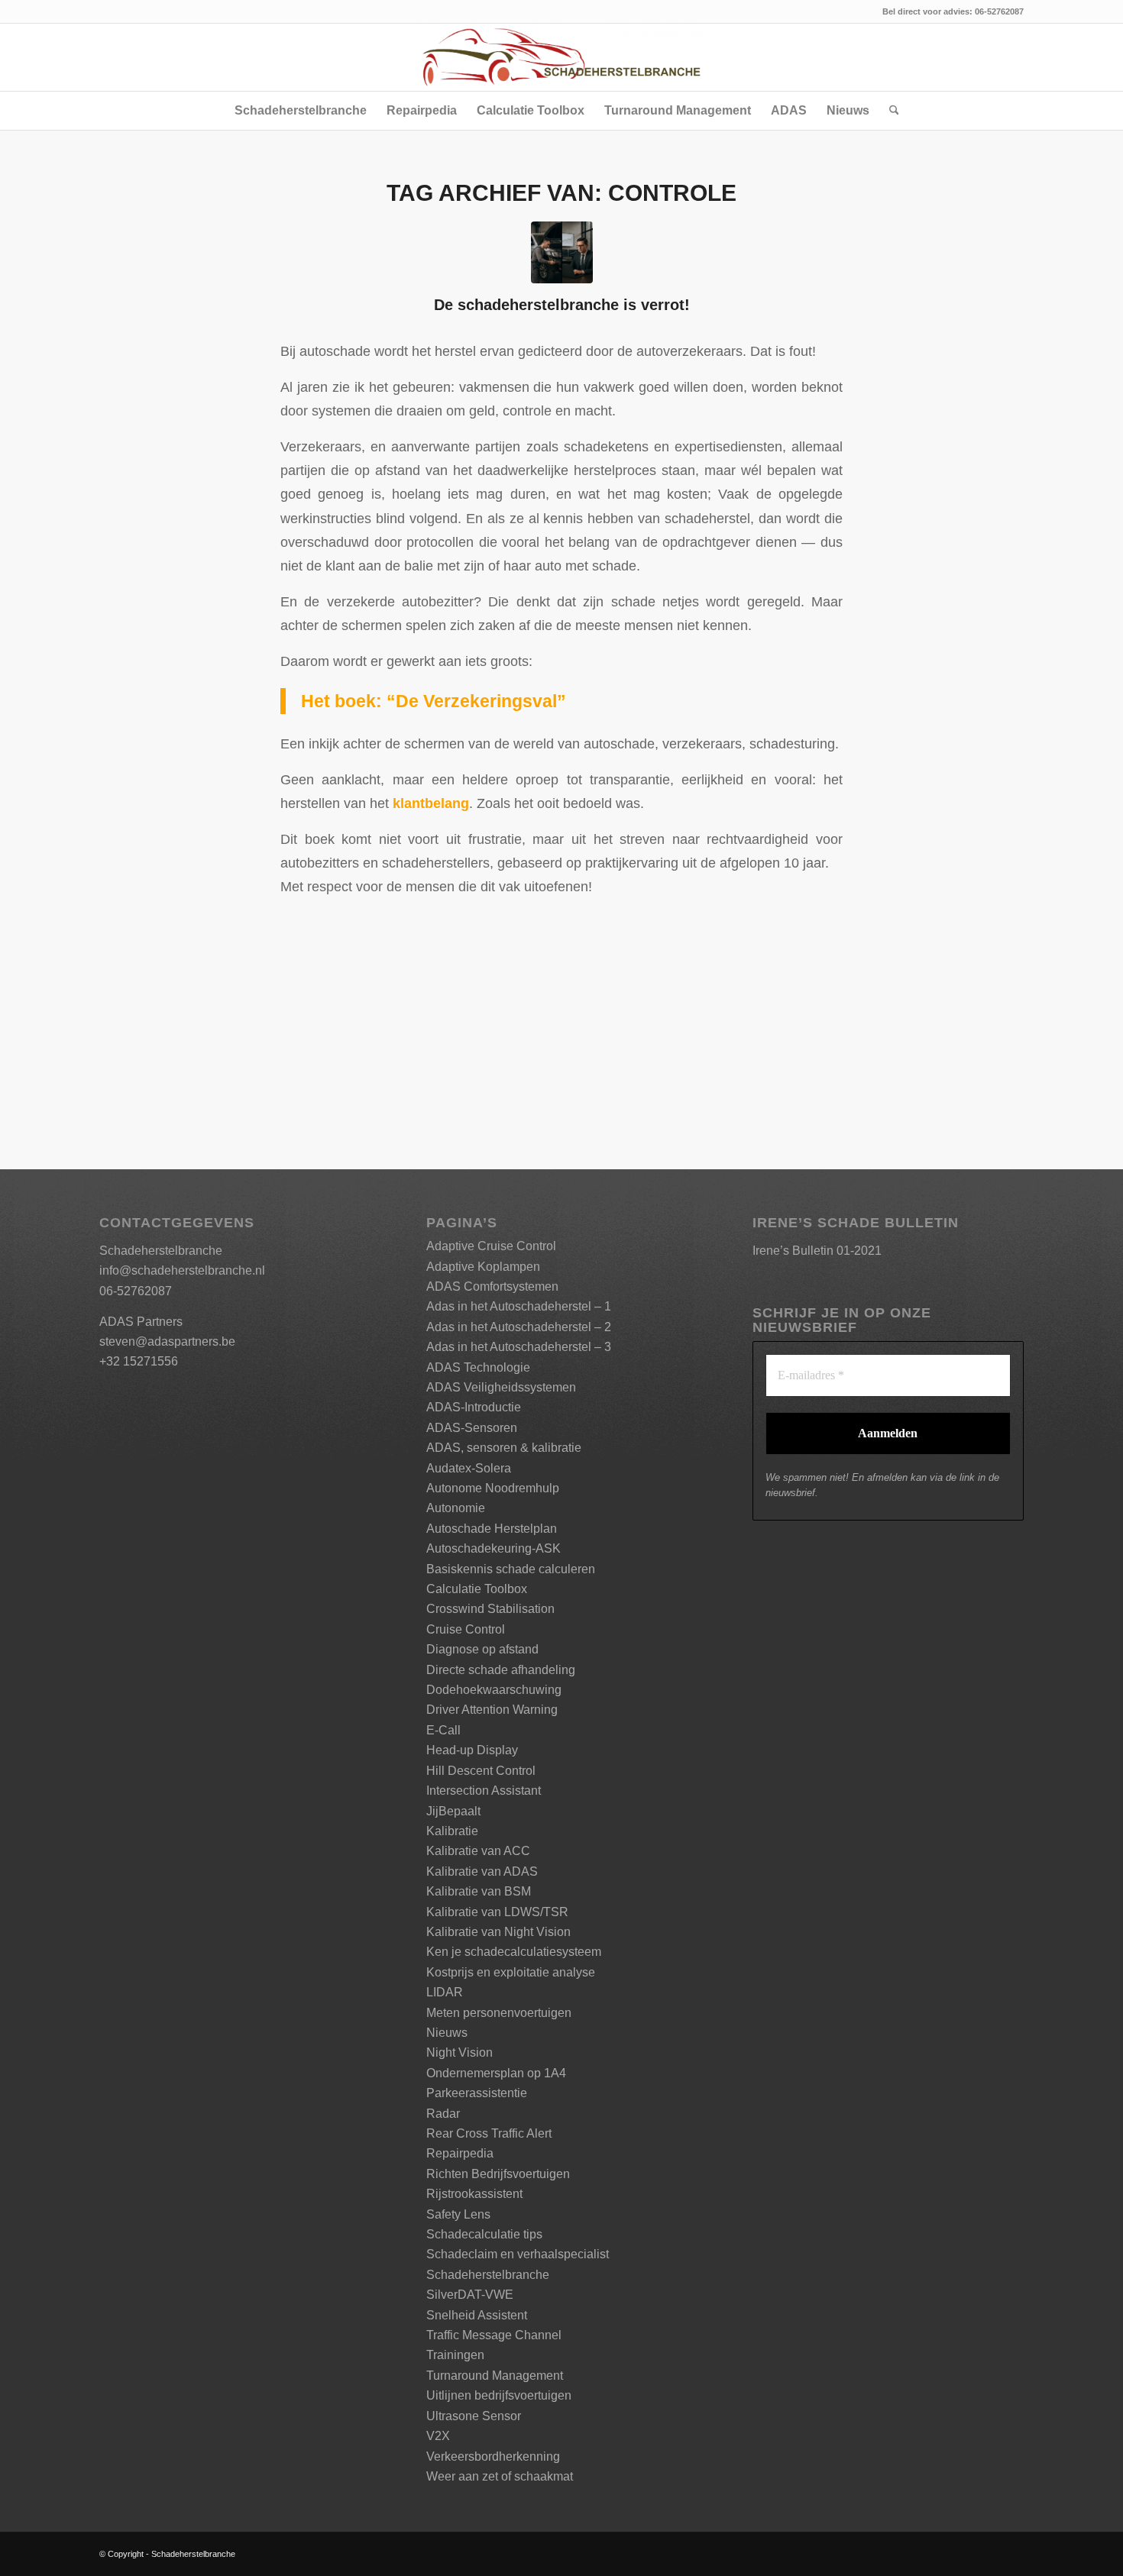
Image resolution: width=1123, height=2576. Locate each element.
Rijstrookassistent (474, 2194)
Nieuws (447, 2033)
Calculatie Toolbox (477, 1589)
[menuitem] (301, 111)
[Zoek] (889, 111)
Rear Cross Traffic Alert (489, 2133)
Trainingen (455, 2355)
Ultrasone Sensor (474, 2416)
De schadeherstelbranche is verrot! (562, 305)
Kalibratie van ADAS (482, 1871)
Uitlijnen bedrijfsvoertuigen (499, 2395)
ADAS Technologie (478, 1367)
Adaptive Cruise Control (491, 1246)
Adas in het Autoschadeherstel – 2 (519, 1327)
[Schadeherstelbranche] (561, 57)
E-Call (443, 1730)
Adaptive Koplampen (483, 1267)
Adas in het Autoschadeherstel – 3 (519, 1347)
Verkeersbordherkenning (493, 2456)
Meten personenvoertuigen (499, 2013)
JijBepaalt (453, 1811)
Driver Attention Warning (492, 1710)
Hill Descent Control (481, 1771)
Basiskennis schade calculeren (511, 1569)
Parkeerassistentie (477, 2093)
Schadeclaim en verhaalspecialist (518, 2254)
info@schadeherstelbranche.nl (182, 1270)
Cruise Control (466, 1629)
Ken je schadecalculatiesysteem (514, 1952)
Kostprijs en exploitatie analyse (511, 1972)
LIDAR (445, 1992)
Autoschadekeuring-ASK (494, 1548)
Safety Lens (458, 2214)
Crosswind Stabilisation (490, 1609)
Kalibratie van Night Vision (498, 1932)
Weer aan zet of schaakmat (500, 2476)
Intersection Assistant (484, 1791)
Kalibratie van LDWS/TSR (497, 1912)
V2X (438, 2436)
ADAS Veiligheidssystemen (501, 1387)
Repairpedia (460, 2153)
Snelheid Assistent (477, 2315)
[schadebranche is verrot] (562, 252)
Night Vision (460, 2052)
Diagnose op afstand (482, 1649)
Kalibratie (452, 1831)
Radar (443, 2114)
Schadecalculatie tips (484, 2234)
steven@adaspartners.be (167, 1341)
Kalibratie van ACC (478, 1851)
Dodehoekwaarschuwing (494, 1690)
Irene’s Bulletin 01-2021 (817, 1251)
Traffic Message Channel (494, 2335)
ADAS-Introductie (474, 1407)
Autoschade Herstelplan (492, 1529)
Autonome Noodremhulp (493, 1488)
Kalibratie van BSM (479, 1891)
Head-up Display (472, 1750)
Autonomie (456, 1508)
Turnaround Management (495, 2376)
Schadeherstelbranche (488, 2275)
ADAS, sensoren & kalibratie (504, 1448)
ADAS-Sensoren (472, 1428)
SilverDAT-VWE (470, 2295)
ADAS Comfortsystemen (492, 1286)
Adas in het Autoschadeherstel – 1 (519, 1306)
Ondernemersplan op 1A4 (496, 2073)
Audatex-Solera (469, 1468)
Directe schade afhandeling (501, 1670)
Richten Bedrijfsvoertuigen (498, 2174)
